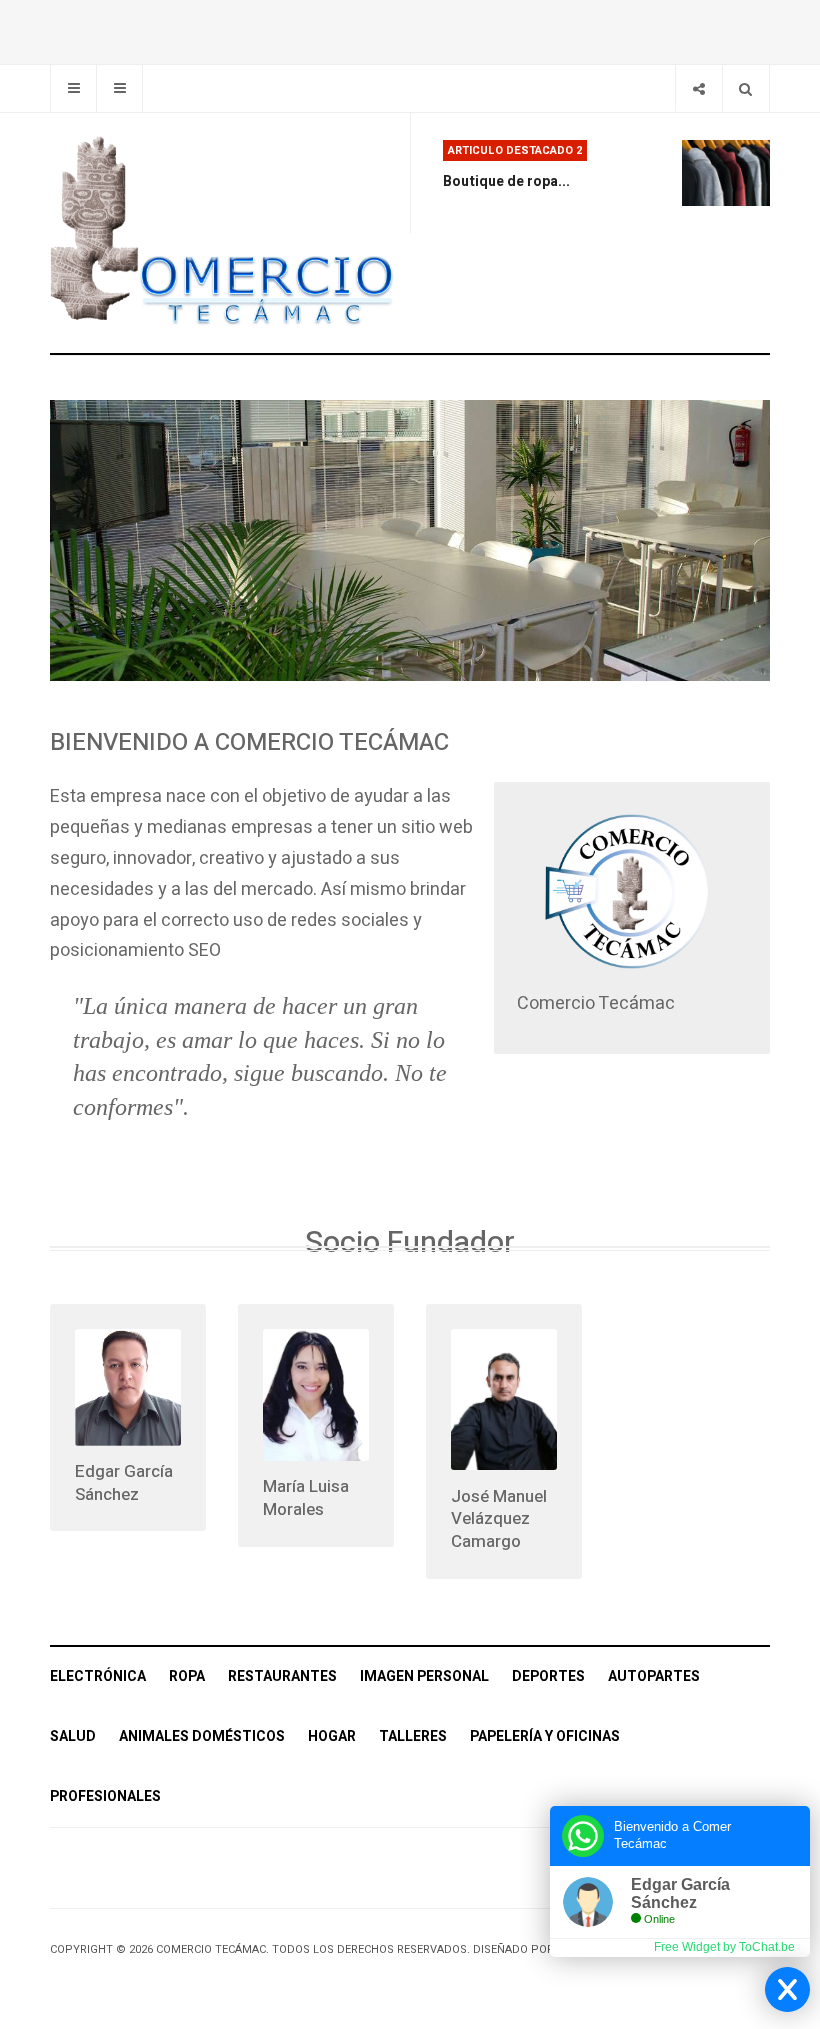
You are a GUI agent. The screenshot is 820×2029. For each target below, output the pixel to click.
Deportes (548, 1676)
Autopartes (654, 1676)
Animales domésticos (202, 1736)
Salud (73, 1736)
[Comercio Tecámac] (222, 233)
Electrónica (98, 1676)
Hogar (332, 1736)
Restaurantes (282, 1676)
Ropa (187, 1676)
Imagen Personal (424, 1676)
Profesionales (105, 1796)
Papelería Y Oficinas (545, 1736)
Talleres (413, 1736)
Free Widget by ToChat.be (724, 1947)
